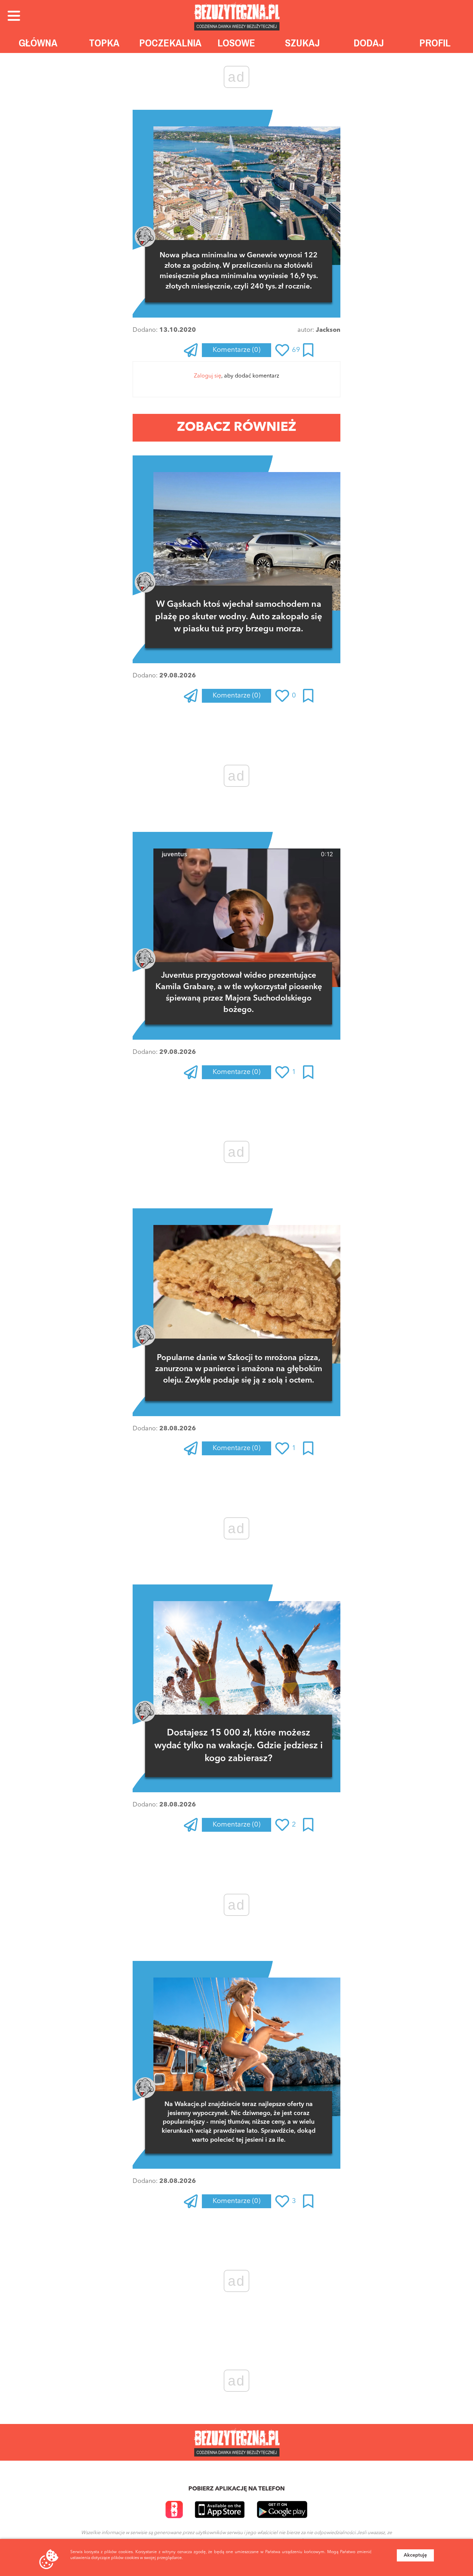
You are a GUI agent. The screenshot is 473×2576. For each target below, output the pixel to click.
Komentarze (237, 350)
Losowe (236, 43)
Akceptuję (415, 2555)
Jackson (328, 330)
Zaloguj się (208, 376)
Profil (435, 43)
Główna (38, 43)
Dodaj (369, 43)
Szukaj (302, 43)
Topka (104, 43)
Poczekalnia (170, 43)
